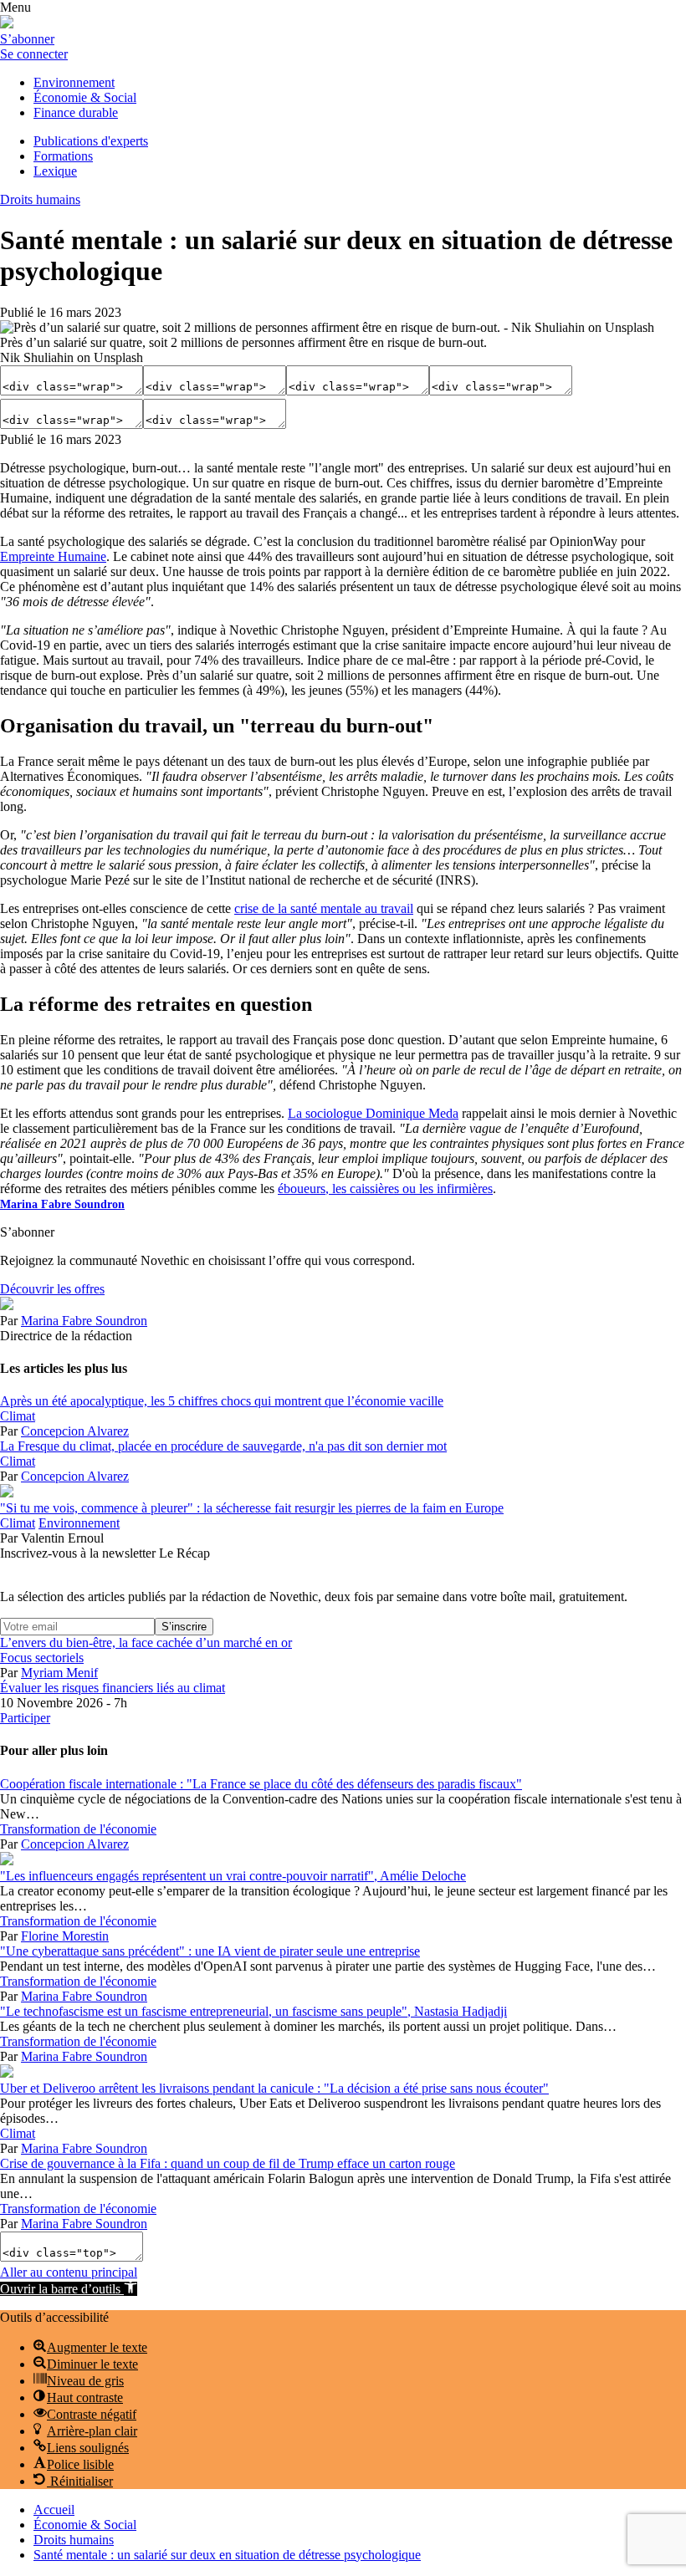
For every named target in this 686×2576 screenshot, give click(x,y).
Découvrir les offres (52, 1289)
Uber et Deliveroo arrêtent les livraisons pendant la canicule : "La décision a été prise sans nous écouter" (274, 2088)
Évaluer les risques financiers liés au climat (113, 1688)
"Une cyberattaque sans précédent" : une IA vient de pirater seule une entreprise (210, 1951)
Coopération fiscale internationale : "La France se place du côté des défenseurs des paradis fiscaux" (261, 1784)
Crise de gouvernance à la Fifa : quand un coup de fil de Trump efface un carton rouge (228, 2163)
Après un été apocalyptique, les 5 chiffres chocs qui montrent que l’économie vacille (222, 1401)
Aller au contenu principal (69, 2272)
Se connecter (34, 54)
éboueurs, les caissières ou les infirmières (385, 1189)
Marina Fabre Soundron (62, 1204)
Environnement (79, 1523)
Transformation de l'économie (78, 1829)
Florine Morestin (65, 1936)
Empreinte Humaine (53, 556)
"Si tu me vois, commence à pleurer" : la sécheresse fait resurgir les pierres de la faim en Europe (252, 1508)
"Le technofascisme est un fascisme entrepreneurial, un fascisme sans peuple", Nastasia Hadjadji (253, 2011)
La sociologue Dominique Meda (373, 1113)
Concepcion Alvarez (75, 1431)
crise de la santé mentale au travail (324, 908)
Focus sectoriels (42, 1658)
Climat (18, 1416)
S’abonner (27, 39)
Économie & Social (85, 2525)
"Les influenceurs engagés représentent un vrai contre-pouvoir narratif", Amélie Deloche (233, 1876)
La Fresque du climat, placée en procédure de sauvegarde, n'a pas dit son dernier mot (223, 1446)
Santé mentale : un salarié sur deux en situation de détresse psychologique (227, 2555)
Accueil (54, 2510)
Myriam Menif (59, 1673)
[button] (69, 2289)
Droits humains (40, 199)
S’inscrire (184, 1627)
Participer (25, 1718)
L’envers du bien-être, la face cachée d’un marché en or (146, 1643)
